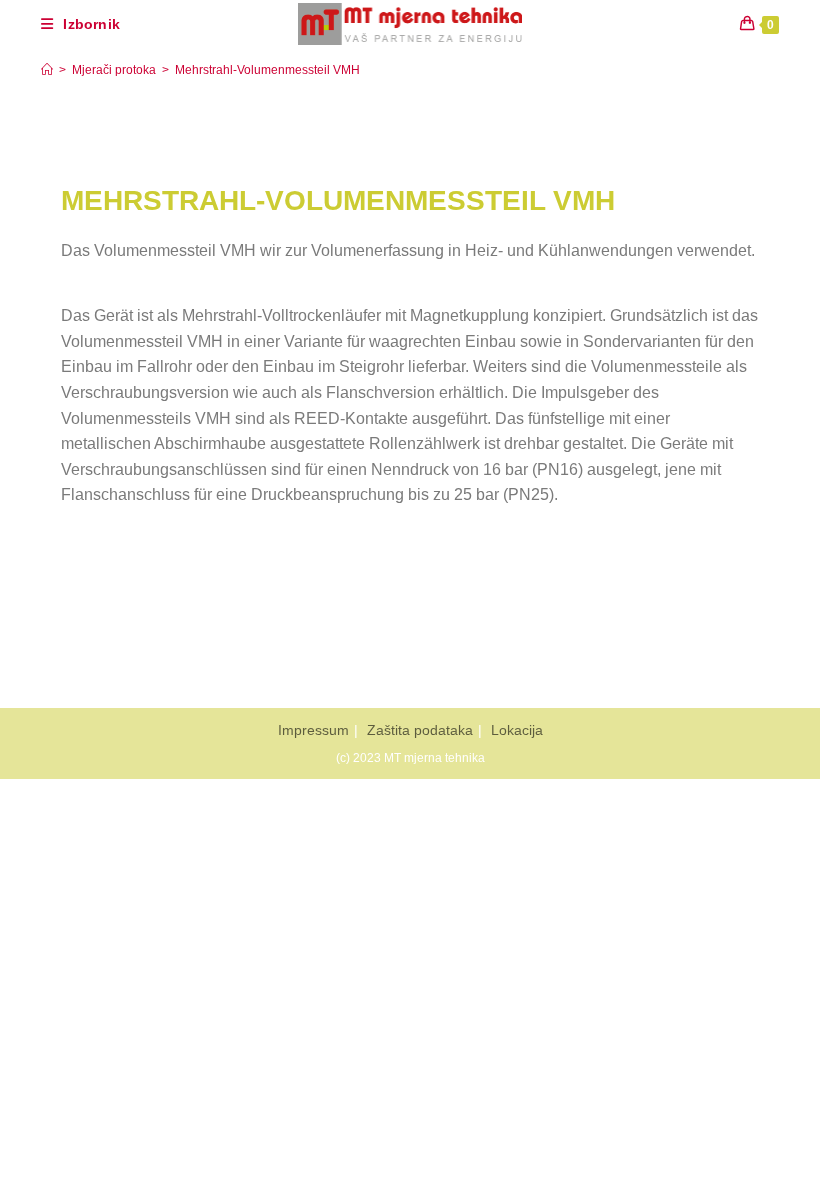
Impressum (313, 730)
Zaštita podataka (420, 730)
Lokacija (517, 730)
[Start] (47, 70)
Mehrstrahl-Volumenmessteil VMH (267, 70)
